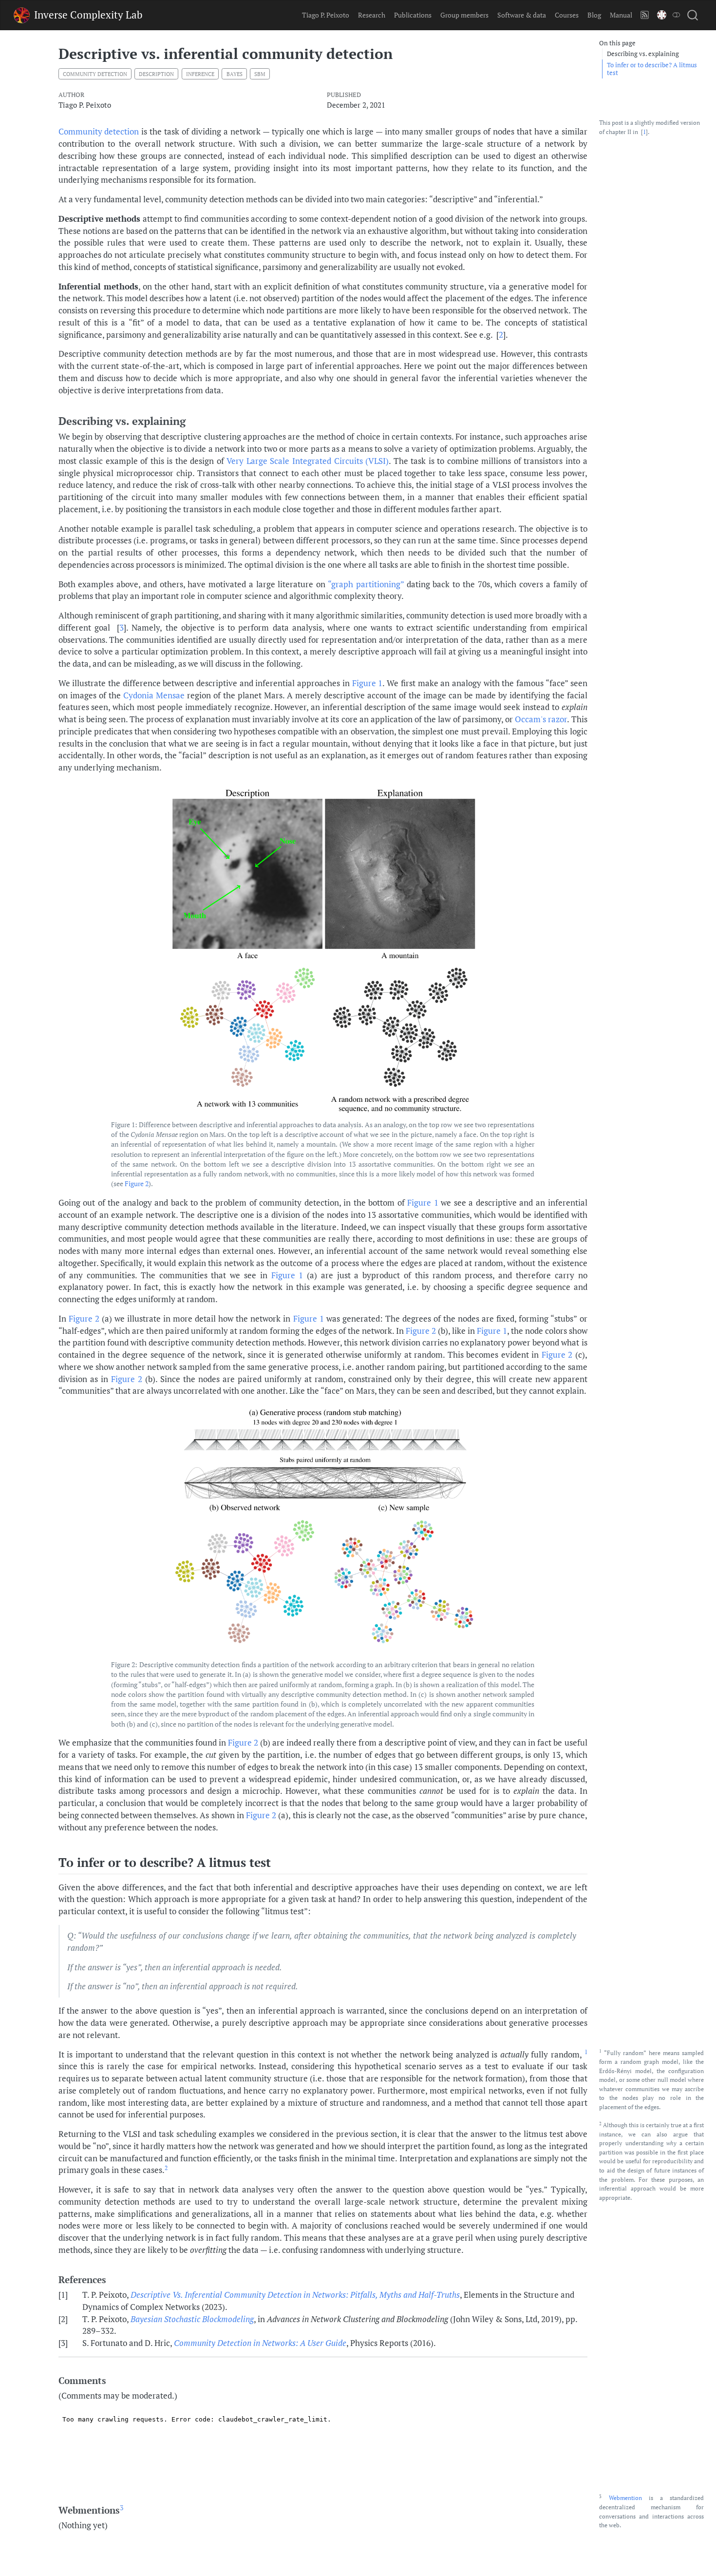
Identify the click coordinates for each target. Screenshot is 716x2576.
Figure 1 (367, 683)
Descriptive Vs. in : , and (295, 2295)
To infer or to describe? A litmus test (652, 69)
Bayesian (192, 2319)
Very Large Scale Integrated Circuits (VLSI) (308, 461)
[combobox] (693, 15)
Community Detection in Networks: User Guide (260, 2343)
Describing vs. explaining (643, 54)
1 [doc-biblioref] (644, 132)
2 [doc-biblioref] (501, 335)
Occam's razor (541, 719)
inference (200, 74)
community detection (95, 74)
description (156, 74)
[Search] (693, 15)
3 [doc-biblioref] (122, 628)
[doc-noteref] (586, 2055)
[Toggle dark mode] (676, 15)
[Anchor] (193, 420)
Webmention (625, 2498)
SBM (260, 74)
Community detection (99, 132)
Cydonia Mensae (154, 695)
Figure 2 (137, 1184)
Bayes (235, 74)
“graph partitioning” (366, 584)
